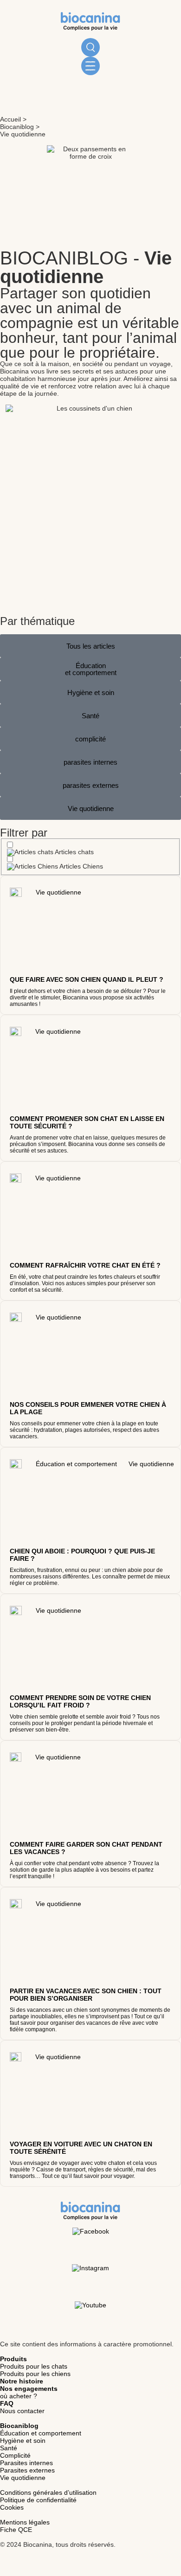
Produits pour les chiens (35, 2374)
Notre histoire (22, 2381)
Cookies (12, 2507)
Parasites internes (26, 2463)
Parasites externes (27, 2470)
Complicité (15, 2455)
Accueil (10, 119)
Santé (9, 2448)
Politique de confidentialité (38, 2500)
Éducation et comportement (41, 2433)
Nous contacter (22, 2411)
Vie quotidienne (23, 2478)
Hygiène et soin (23, 2441)
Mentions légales (25, 2522)
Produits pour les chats (34, 2366)
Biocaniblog (17, 127)
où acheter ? (19, 2396)
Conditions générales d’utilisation (48, 2492)
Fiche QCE (16, 2530)
